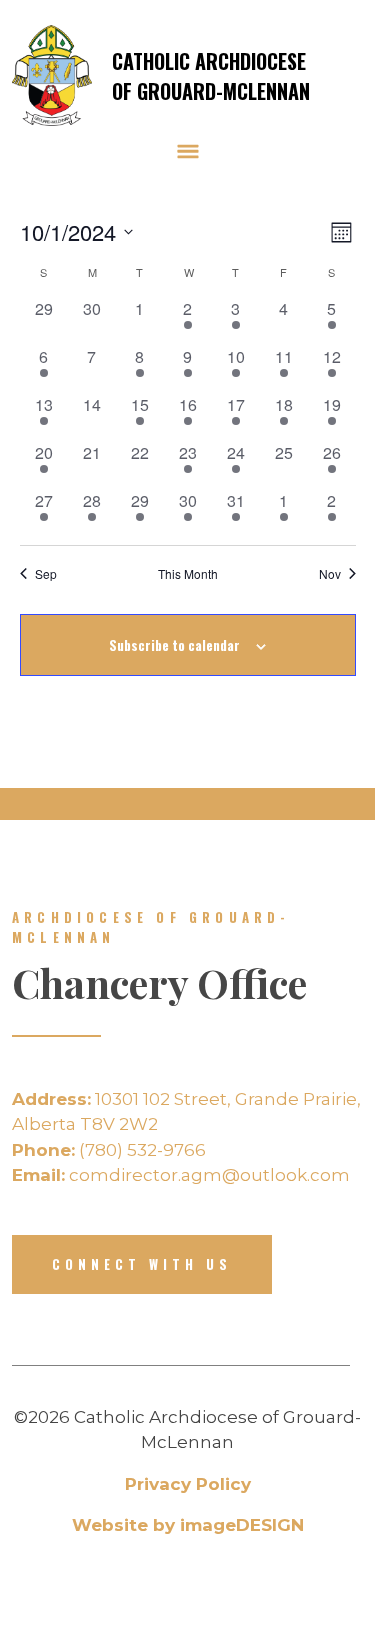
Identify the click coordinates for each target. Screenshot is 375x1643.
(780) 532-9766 (109, 1150)
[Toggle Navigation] (188, 151)
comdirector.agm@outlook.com (181, 1175)
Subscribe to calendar (174, 645)
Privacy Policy (188, 1484)
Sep (46, 574)
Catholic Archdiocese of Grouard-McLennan (211, 76)
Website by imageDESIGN (188, 1525)
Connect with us (142, 1264)
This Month (188, 574)
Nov (330, 574)
